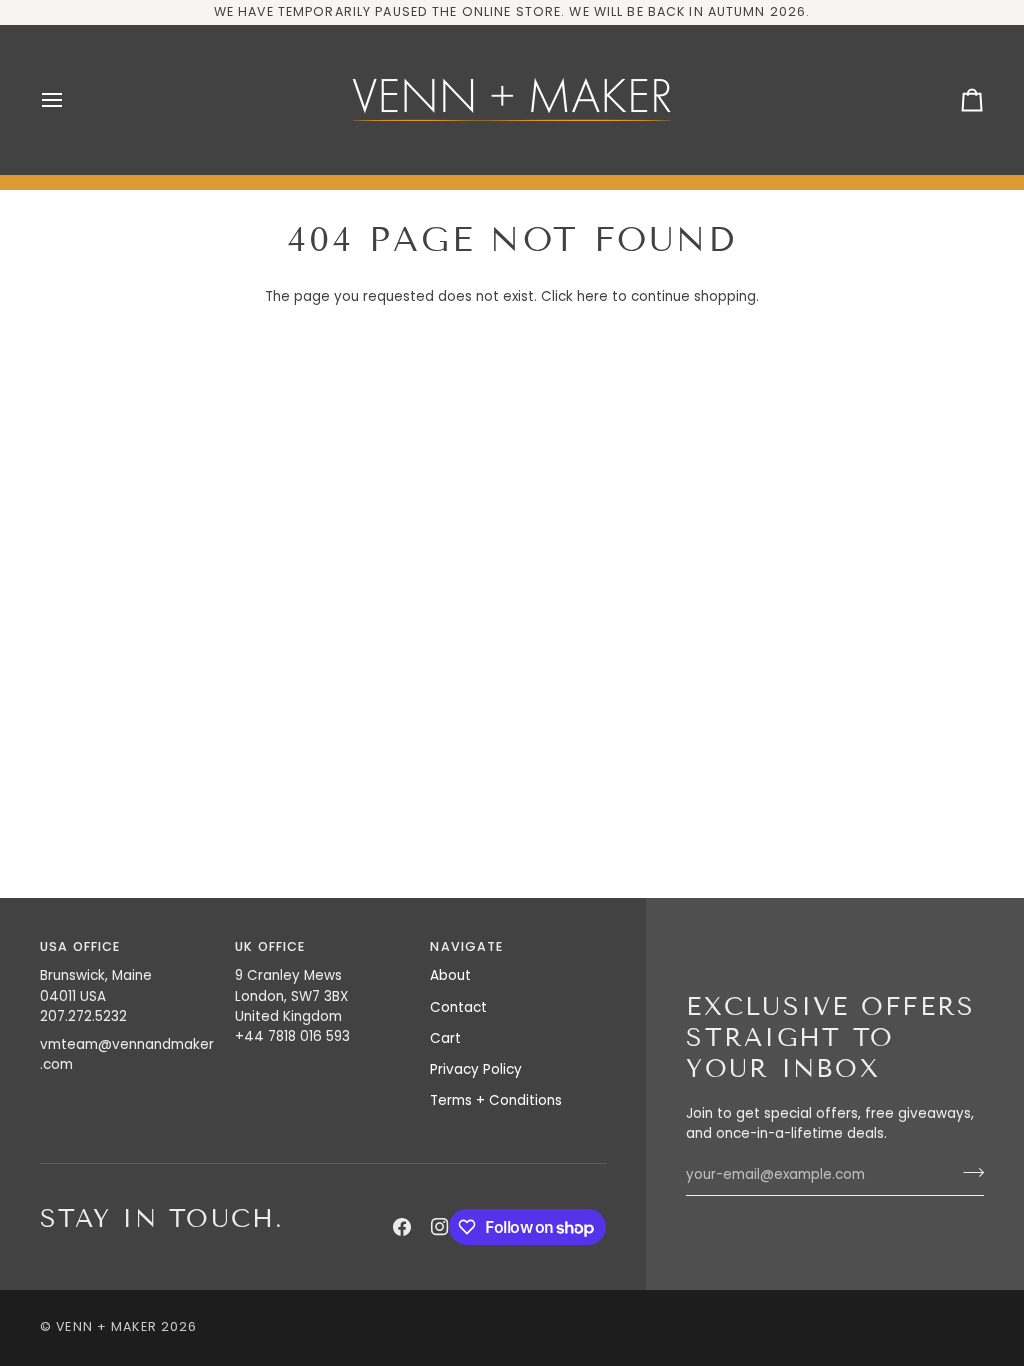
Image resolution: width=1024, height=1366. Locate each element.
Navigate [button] (466, 946)
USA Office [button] (80, 946)
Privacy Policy (476, 1069)
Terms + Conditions (496, 1100)
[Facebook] (402, 1227)
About (450, 975)
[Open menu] (70, 100)
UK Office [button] (270, 946)
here (592, 296)
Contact (458, 1007)
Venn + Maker (106, 1326)
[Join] (967, 1173)
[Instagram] (440, 1227)
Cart (445, 1038)
